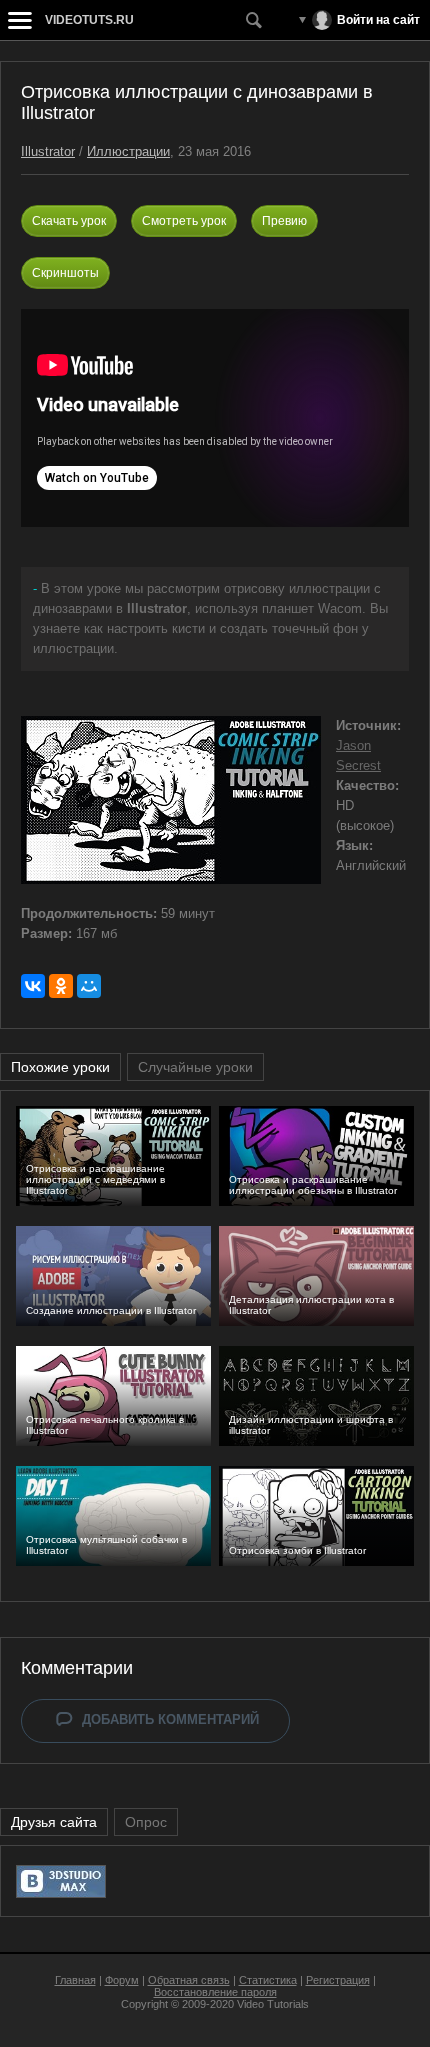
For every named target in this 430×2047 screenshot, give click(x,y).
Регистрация (338, 1980)
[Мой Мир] (89, 986)
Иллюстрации (128, 151)
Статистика (268, 1980)
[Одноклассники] (61, 986)
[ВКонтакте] (33, 986)
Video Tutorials (273, 2004)
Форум (122, 1980)
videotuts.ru (89, 20)
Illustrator (48, 151)
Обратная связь (189, 1980)
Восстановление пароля (215, 1992)
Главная (75, 1980)
